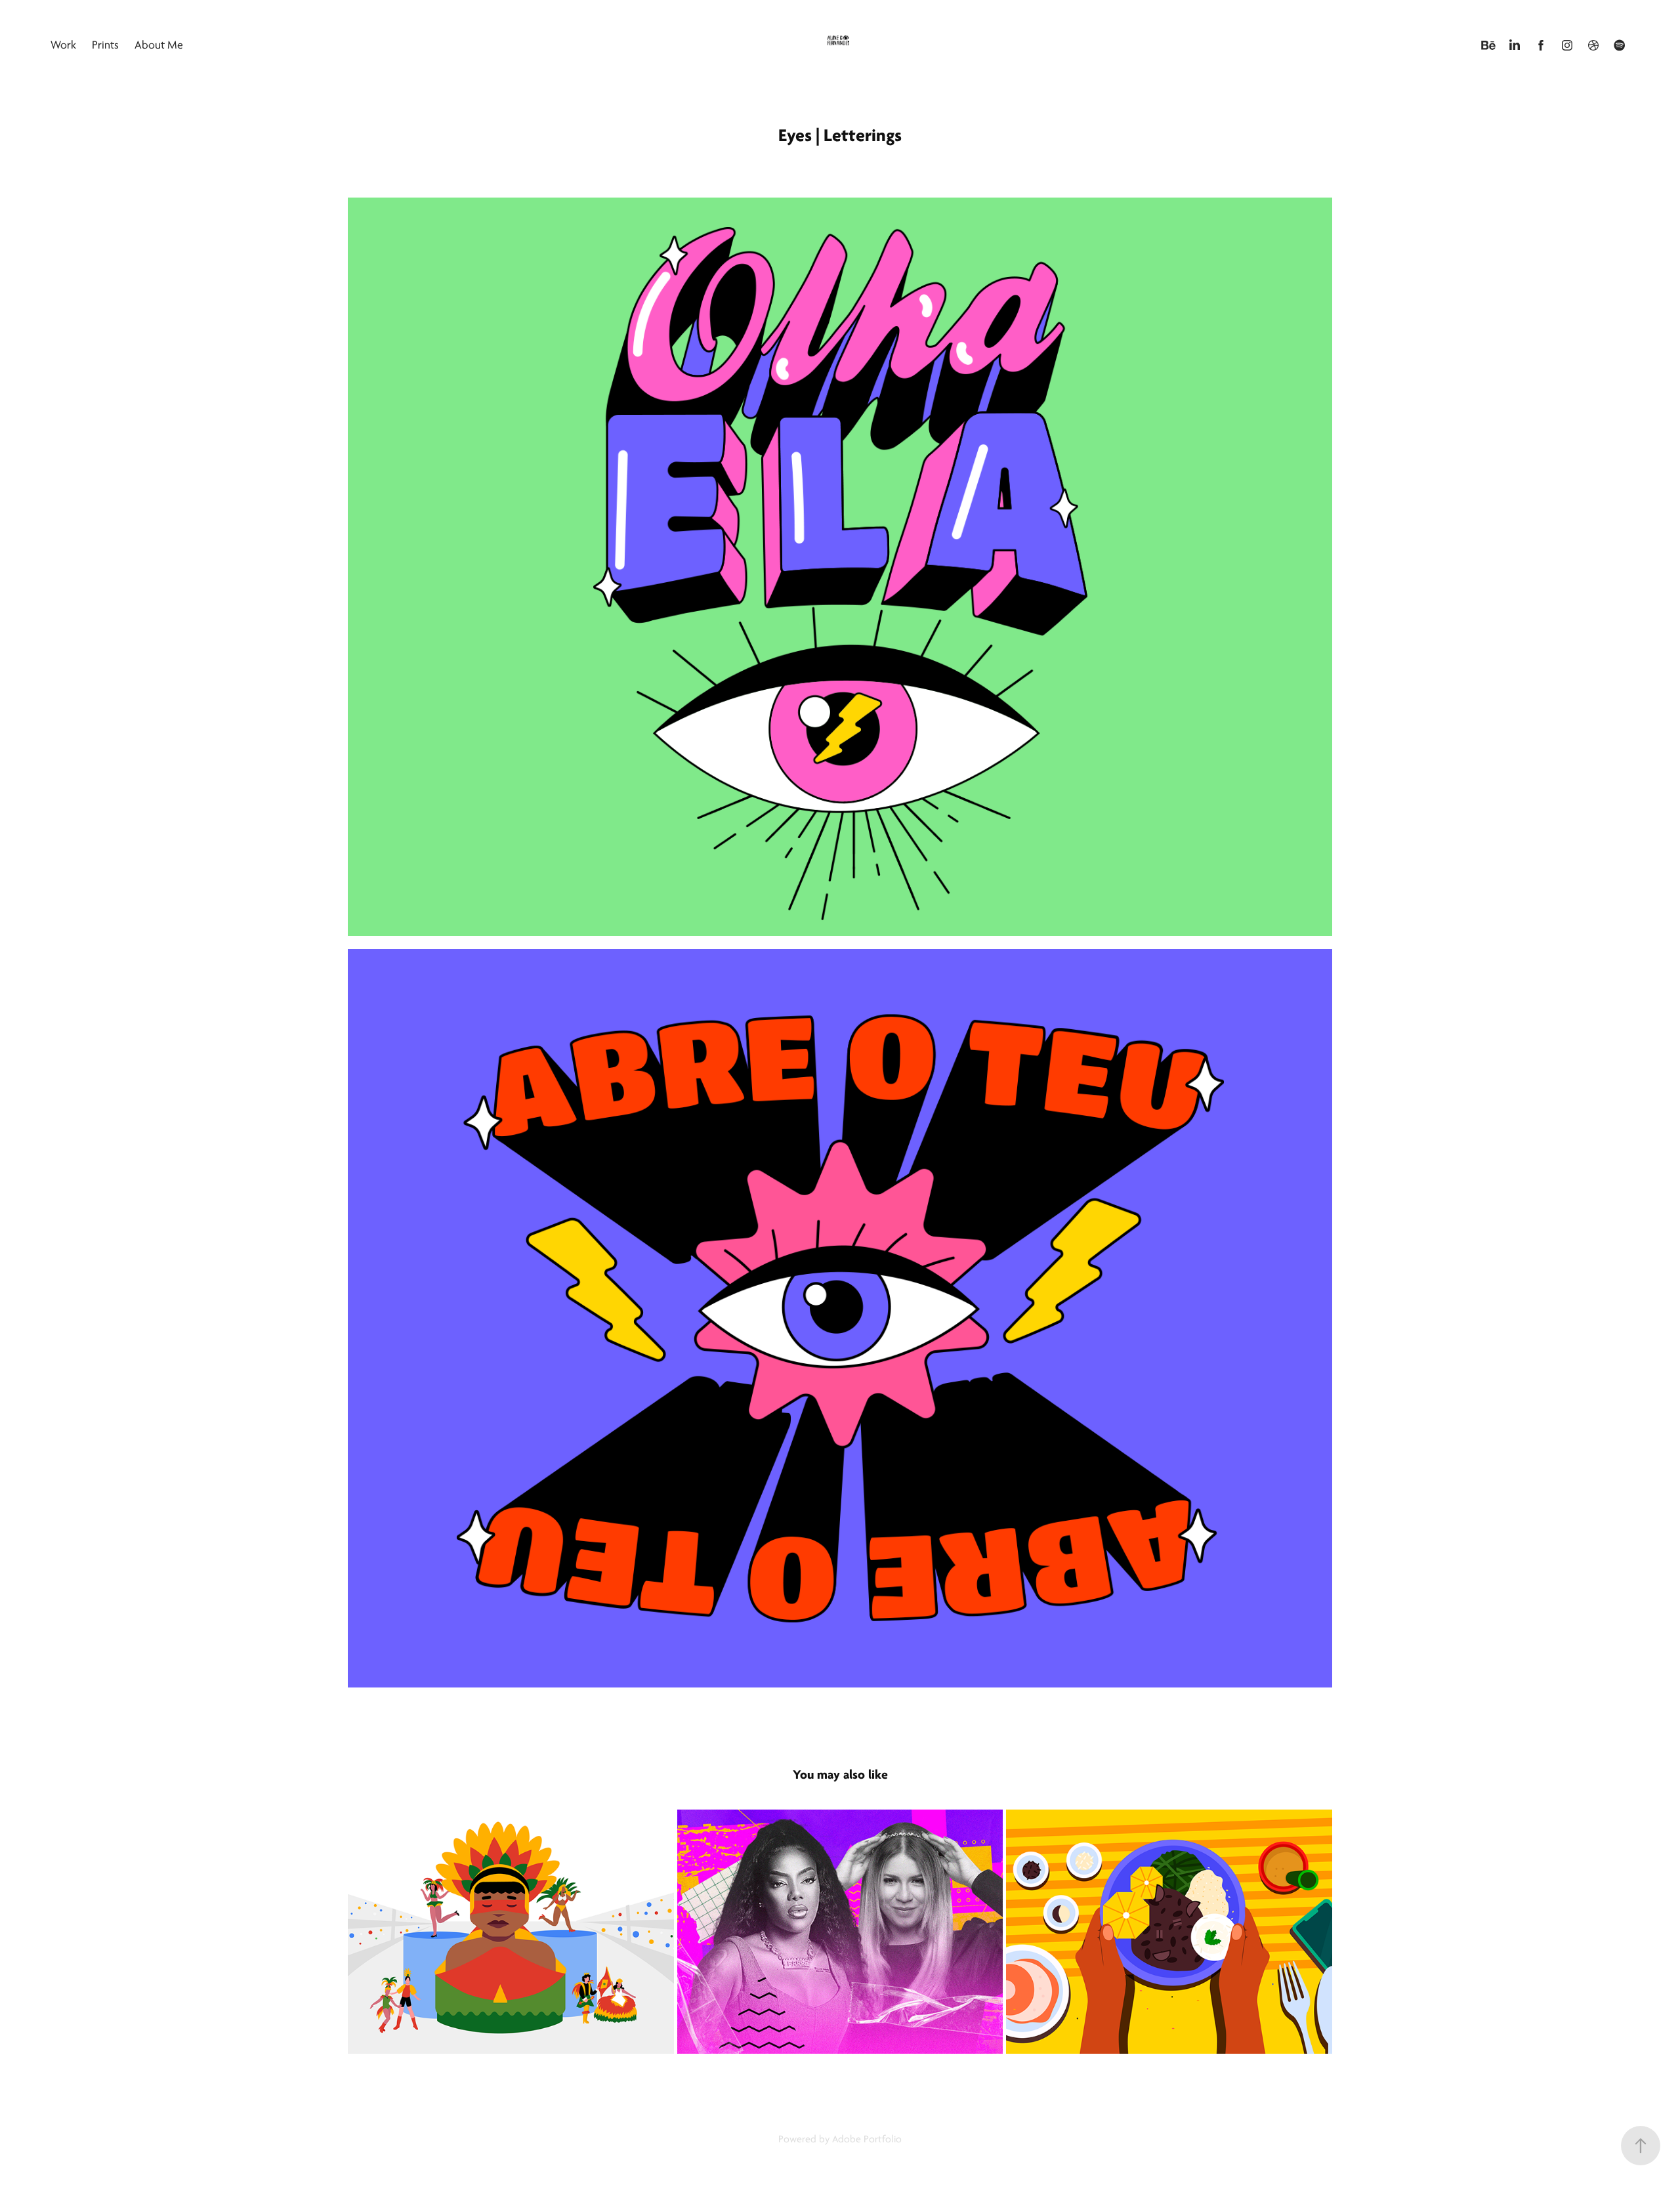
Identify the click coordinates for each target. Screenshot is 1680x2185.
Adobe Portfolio (867, 2139)
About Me (159, 45)
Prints (105, 45)
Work (63, 45)
